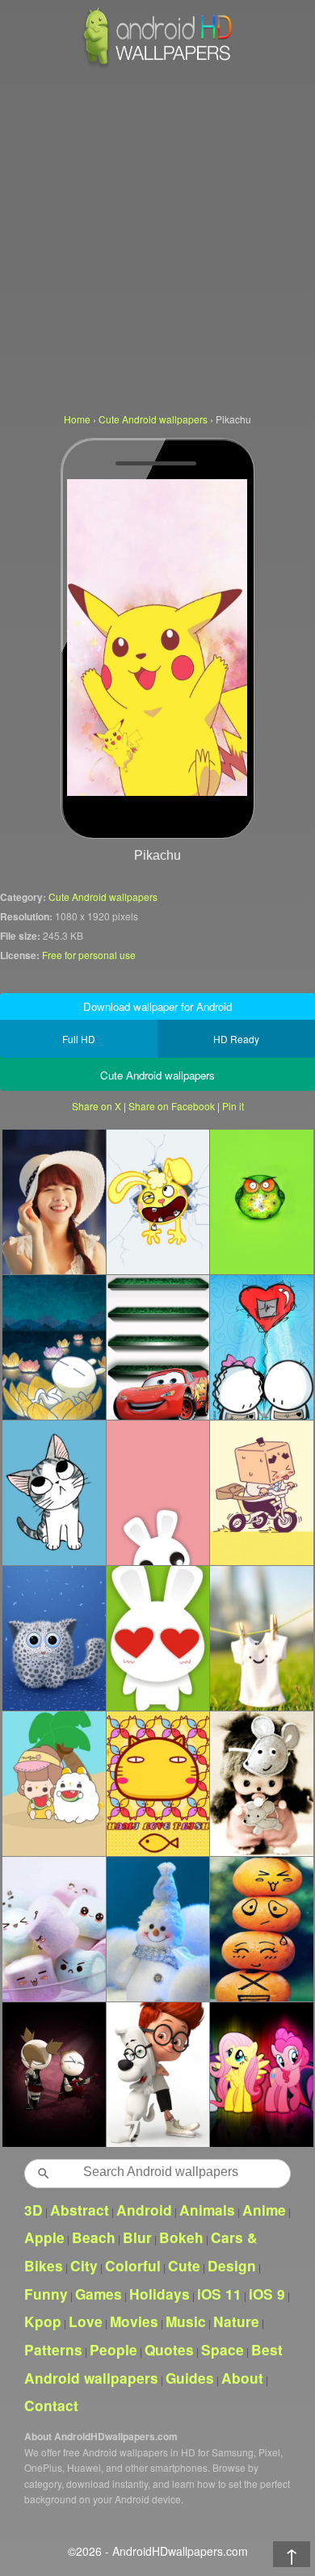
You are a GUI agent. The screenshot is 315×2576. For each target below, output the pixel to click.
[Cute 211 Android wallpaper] (54, 1783)
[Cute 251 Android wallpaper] (54, 1929)
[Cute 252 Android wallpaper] (54, 1202)
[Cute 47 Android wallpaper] (261, 1783)
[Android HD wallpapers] (157, 66)
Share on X (97, 1106)
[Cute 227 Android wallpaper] (261, 1202)
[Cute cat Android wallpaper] (54, 1638)
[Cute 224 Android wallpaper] (261, 1492)
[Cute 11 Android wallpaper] (158, 1202)
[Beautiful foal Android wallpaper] (261, 2074)
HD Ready (236, 1039)
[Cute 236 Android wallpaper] (261, 1638)
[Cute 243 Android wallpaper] (158, 1492)
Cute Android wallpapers (103, 897)
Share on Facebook (172, 1106)
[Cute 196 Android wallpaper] (158, 1638)
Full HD (79, 1039)
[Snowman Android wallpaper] (158, 1929)
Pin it (233, 1106)
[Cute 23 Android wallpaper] (261, 1929)
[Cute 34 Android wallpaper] (54, 2074)
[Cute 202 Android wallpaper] (158, 1347)
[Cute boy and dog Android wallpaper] (158, 2074)
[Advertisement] (157, 238)
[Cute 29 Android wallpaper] (261, 1347)
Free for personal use (89, 955)
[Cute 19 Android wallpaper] (54, 1347)
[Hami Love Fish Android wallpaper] (158, 1783)
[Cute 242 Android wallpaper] (54, 1492)
